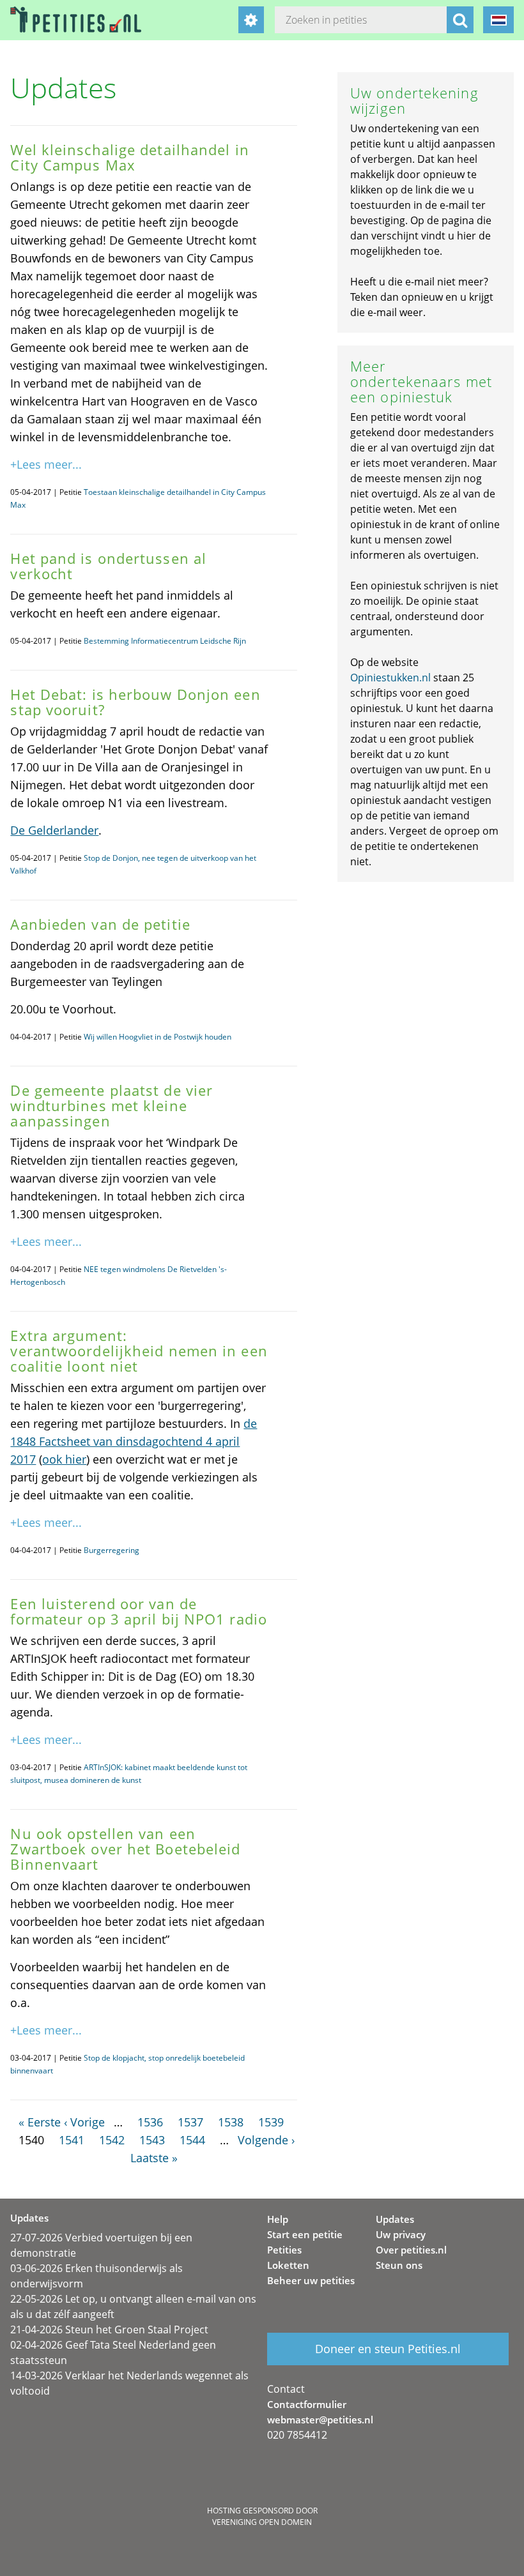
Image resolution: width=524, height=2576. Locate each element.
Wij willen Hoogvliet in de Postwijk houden (158, 1037)
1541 (72, 2140)
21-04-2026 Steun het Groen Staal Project (109, 2330)
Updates (395, 2219)
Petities (284, 2250)
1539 (271, 2122)
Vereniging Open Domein (262, 2522)
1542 (112, 2140)
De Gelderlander (54, 830)
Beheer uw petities (311, 2280)
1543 (152, 2140)
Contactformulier (307, 2404)
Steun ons (399, 2265)
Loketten (288, 2265)
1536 (150, 2122)
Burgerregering (112, 1550)
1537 (190, 2122)
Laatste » (154, 2158)
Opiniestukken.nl (390, 678)
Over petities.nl (411, 2250)
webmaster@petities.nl (320, 2420)
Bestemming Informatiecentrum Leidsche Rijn (165, 641)
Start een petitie (305, 2234)
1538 (231, 2122)
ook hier (64, 1459)
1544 (192, 2140)
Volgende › (266, 2140)
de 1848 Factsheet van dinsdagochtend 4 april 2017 (134, 1441)
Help (278, 2219)
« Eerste (40, 2122)
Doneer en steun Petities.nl (388, 2349)
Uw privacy (401, 2234)
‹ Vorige (84, 2122)
